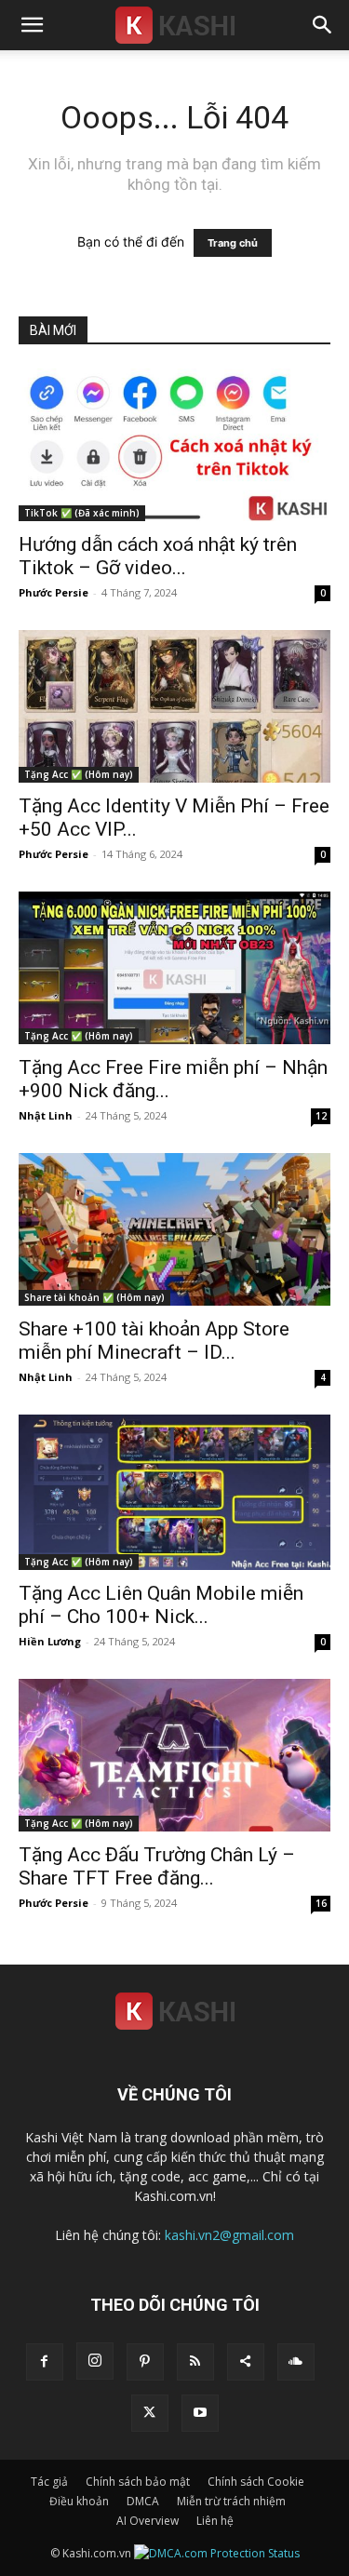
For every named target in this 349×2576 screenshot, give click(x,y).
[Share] (246, 2362)
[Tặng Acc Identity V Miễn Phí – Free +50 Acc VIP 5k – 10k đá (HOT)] (174, 706)
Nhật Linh (46, 1115)
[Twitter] (150, 2413)
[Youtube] (200, 2413)
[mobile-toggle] (32, 25)
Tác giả (49, 2482)
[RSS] (195, 2362)
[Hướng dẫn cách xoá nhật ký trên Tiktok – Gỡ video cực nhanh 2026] (174, 445)
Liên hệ (215, 2521)
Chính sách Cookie (256, 2482)
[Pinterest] (145, 2362)
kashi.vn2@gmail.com (229, 2235)
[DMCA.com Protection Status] (217, 2553)
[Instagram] (95, 2361)
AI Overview (148, 2521)
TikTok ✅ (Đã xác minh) (82, 513)
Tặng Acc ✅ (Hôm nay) (79, 774)
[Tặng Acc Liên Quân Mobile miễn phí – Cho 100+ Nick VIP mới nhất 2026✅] (174, 1492)
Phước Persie (54, 592)
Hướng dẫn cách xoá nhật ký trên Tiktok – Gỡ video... (158, 556)
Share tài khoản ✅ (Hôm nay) (94, 1297)
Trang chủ (233, 243)
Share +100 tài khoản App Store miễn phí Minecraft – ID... (154, 1341)
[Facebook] (45, 2362)
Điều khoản (79, 2501)
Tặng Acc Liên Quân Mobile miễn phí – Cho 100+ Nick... (161, 1605)
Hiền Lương (50, 1641)
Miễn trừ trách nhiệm (231, 2501)
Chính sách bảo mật (138, 2482)
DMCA (143, 2501)
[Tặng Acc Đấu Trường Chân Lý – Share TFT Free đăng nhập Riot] (174, 1755)
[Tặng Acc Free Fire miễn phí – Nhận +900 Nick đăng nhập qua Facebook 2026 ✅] (174, 968)
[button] (323, 25)
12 (321, 1116)
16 (321, 1903)
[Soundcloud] (296, 2362)
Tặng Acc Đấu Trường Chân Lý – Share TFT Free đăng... (157, 1866)
